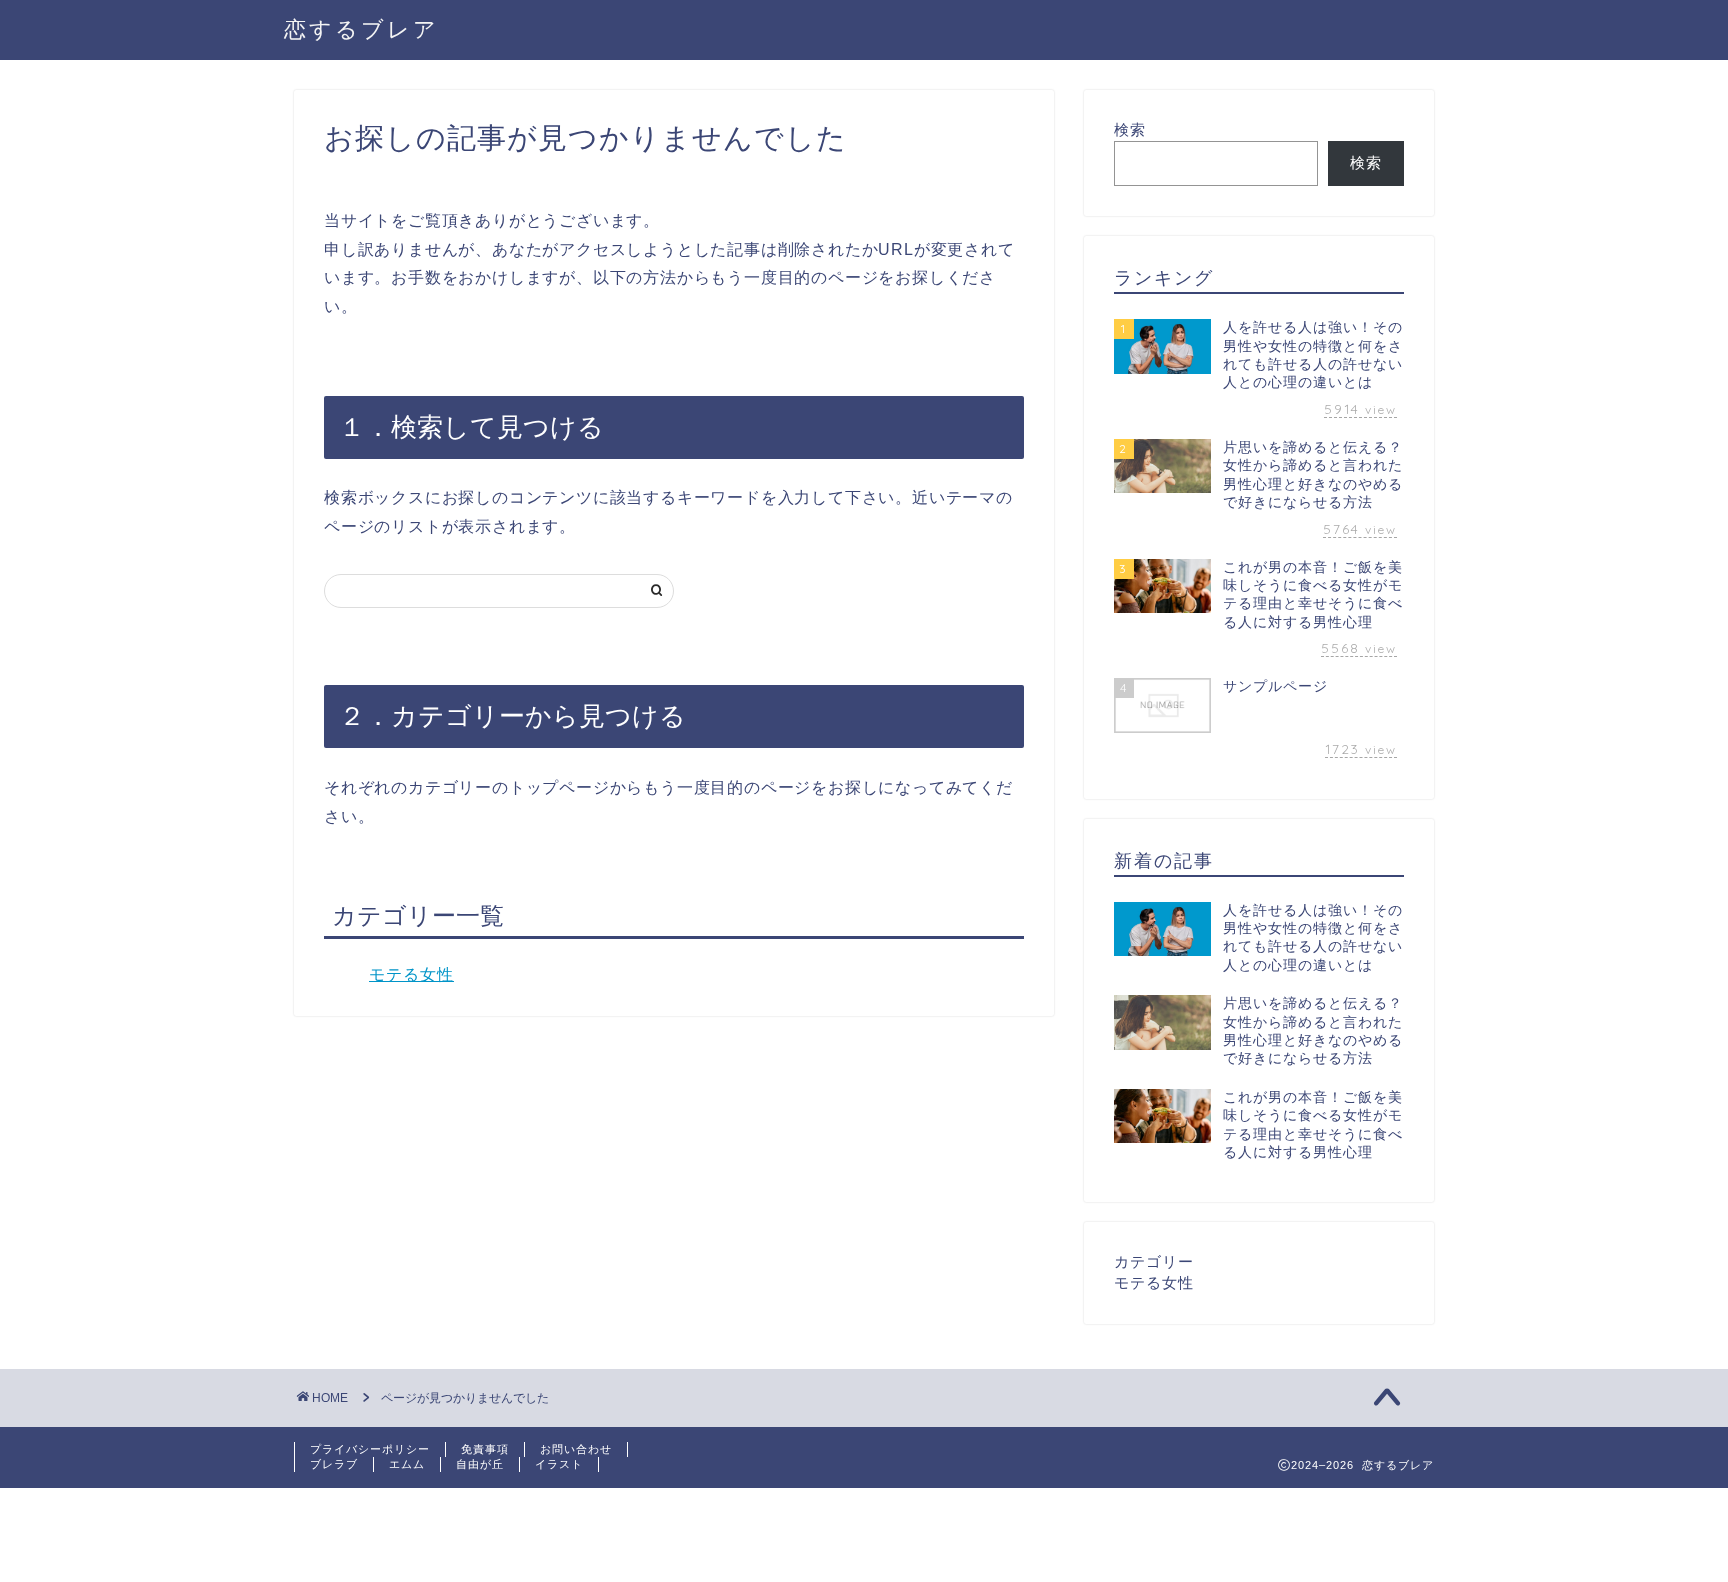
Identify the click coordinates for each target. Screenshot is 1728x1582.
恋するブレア (361, 28)
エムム (407, 1464)
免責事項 (485, 1449)
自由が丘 (480, 1464)
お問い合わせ (576, 1449)
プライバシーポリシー (370, 1449)
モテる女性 (411, 974)
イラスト (559, 1464)
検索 (1130, 129)
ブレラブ (334, 1464)
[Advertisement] (364, 1533)
